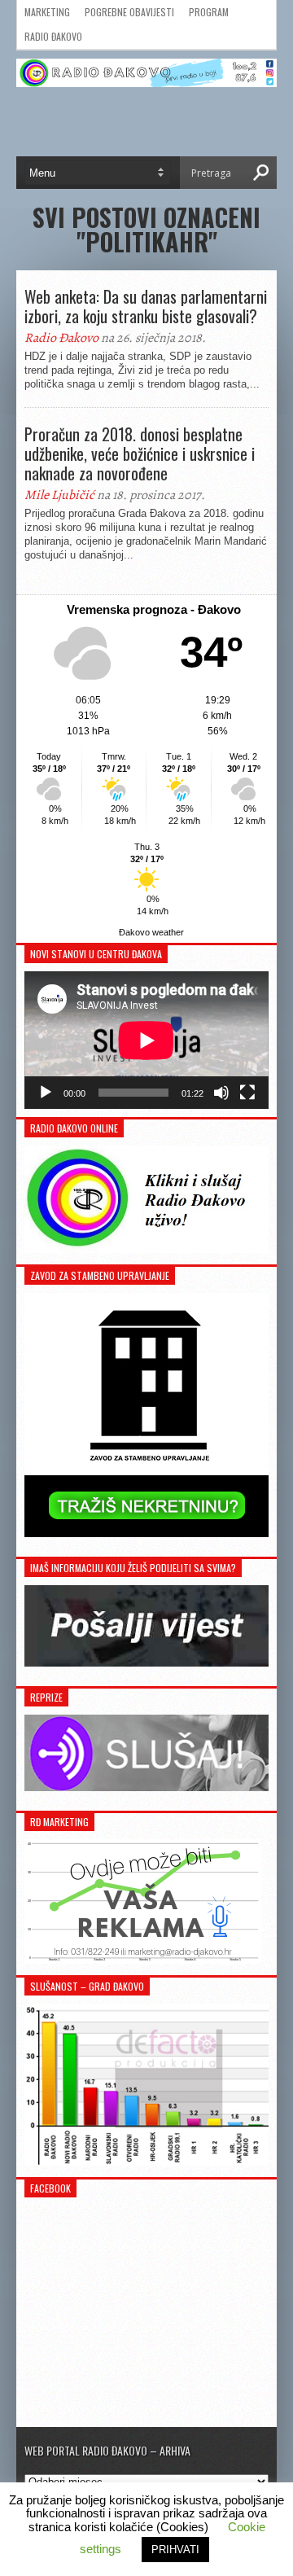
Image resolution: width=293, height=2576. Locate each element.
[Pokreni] (46, 1093)
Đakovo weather (151, 932)
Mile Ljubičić (59, 495)
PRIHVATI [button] (175, 2550)
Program (209, 12)
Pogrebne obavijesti (129, 12)
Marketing (47, 12)
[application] (146, 1040)
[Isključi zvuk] (221, 1093)
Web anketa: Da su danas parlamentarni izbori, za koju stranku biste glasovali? (146, 306)
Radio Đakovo (53, 36)
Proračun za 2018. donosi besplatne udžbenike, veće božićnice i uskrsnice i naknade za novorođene (140, 453)
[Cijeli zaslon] (247, 1093)
